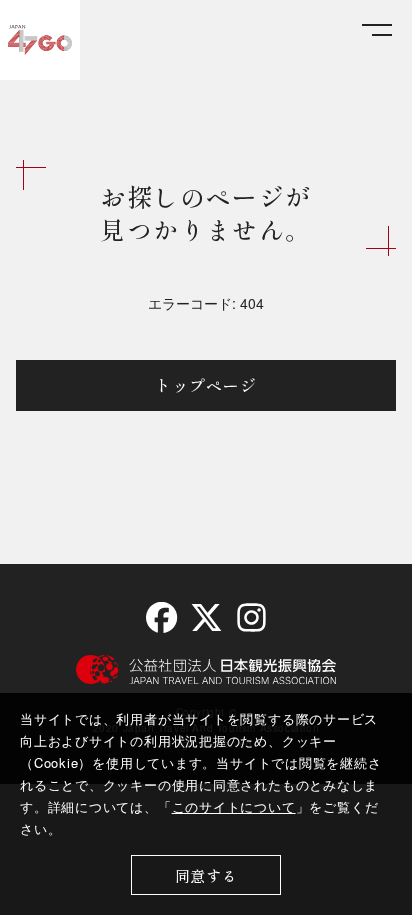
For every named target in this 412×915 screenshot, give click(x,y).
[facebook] (161, 617)
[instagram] (250, 617)
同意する (206, 875)
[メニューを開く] (377, 30)
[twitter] (206, 617)
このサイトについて (234, 806)
